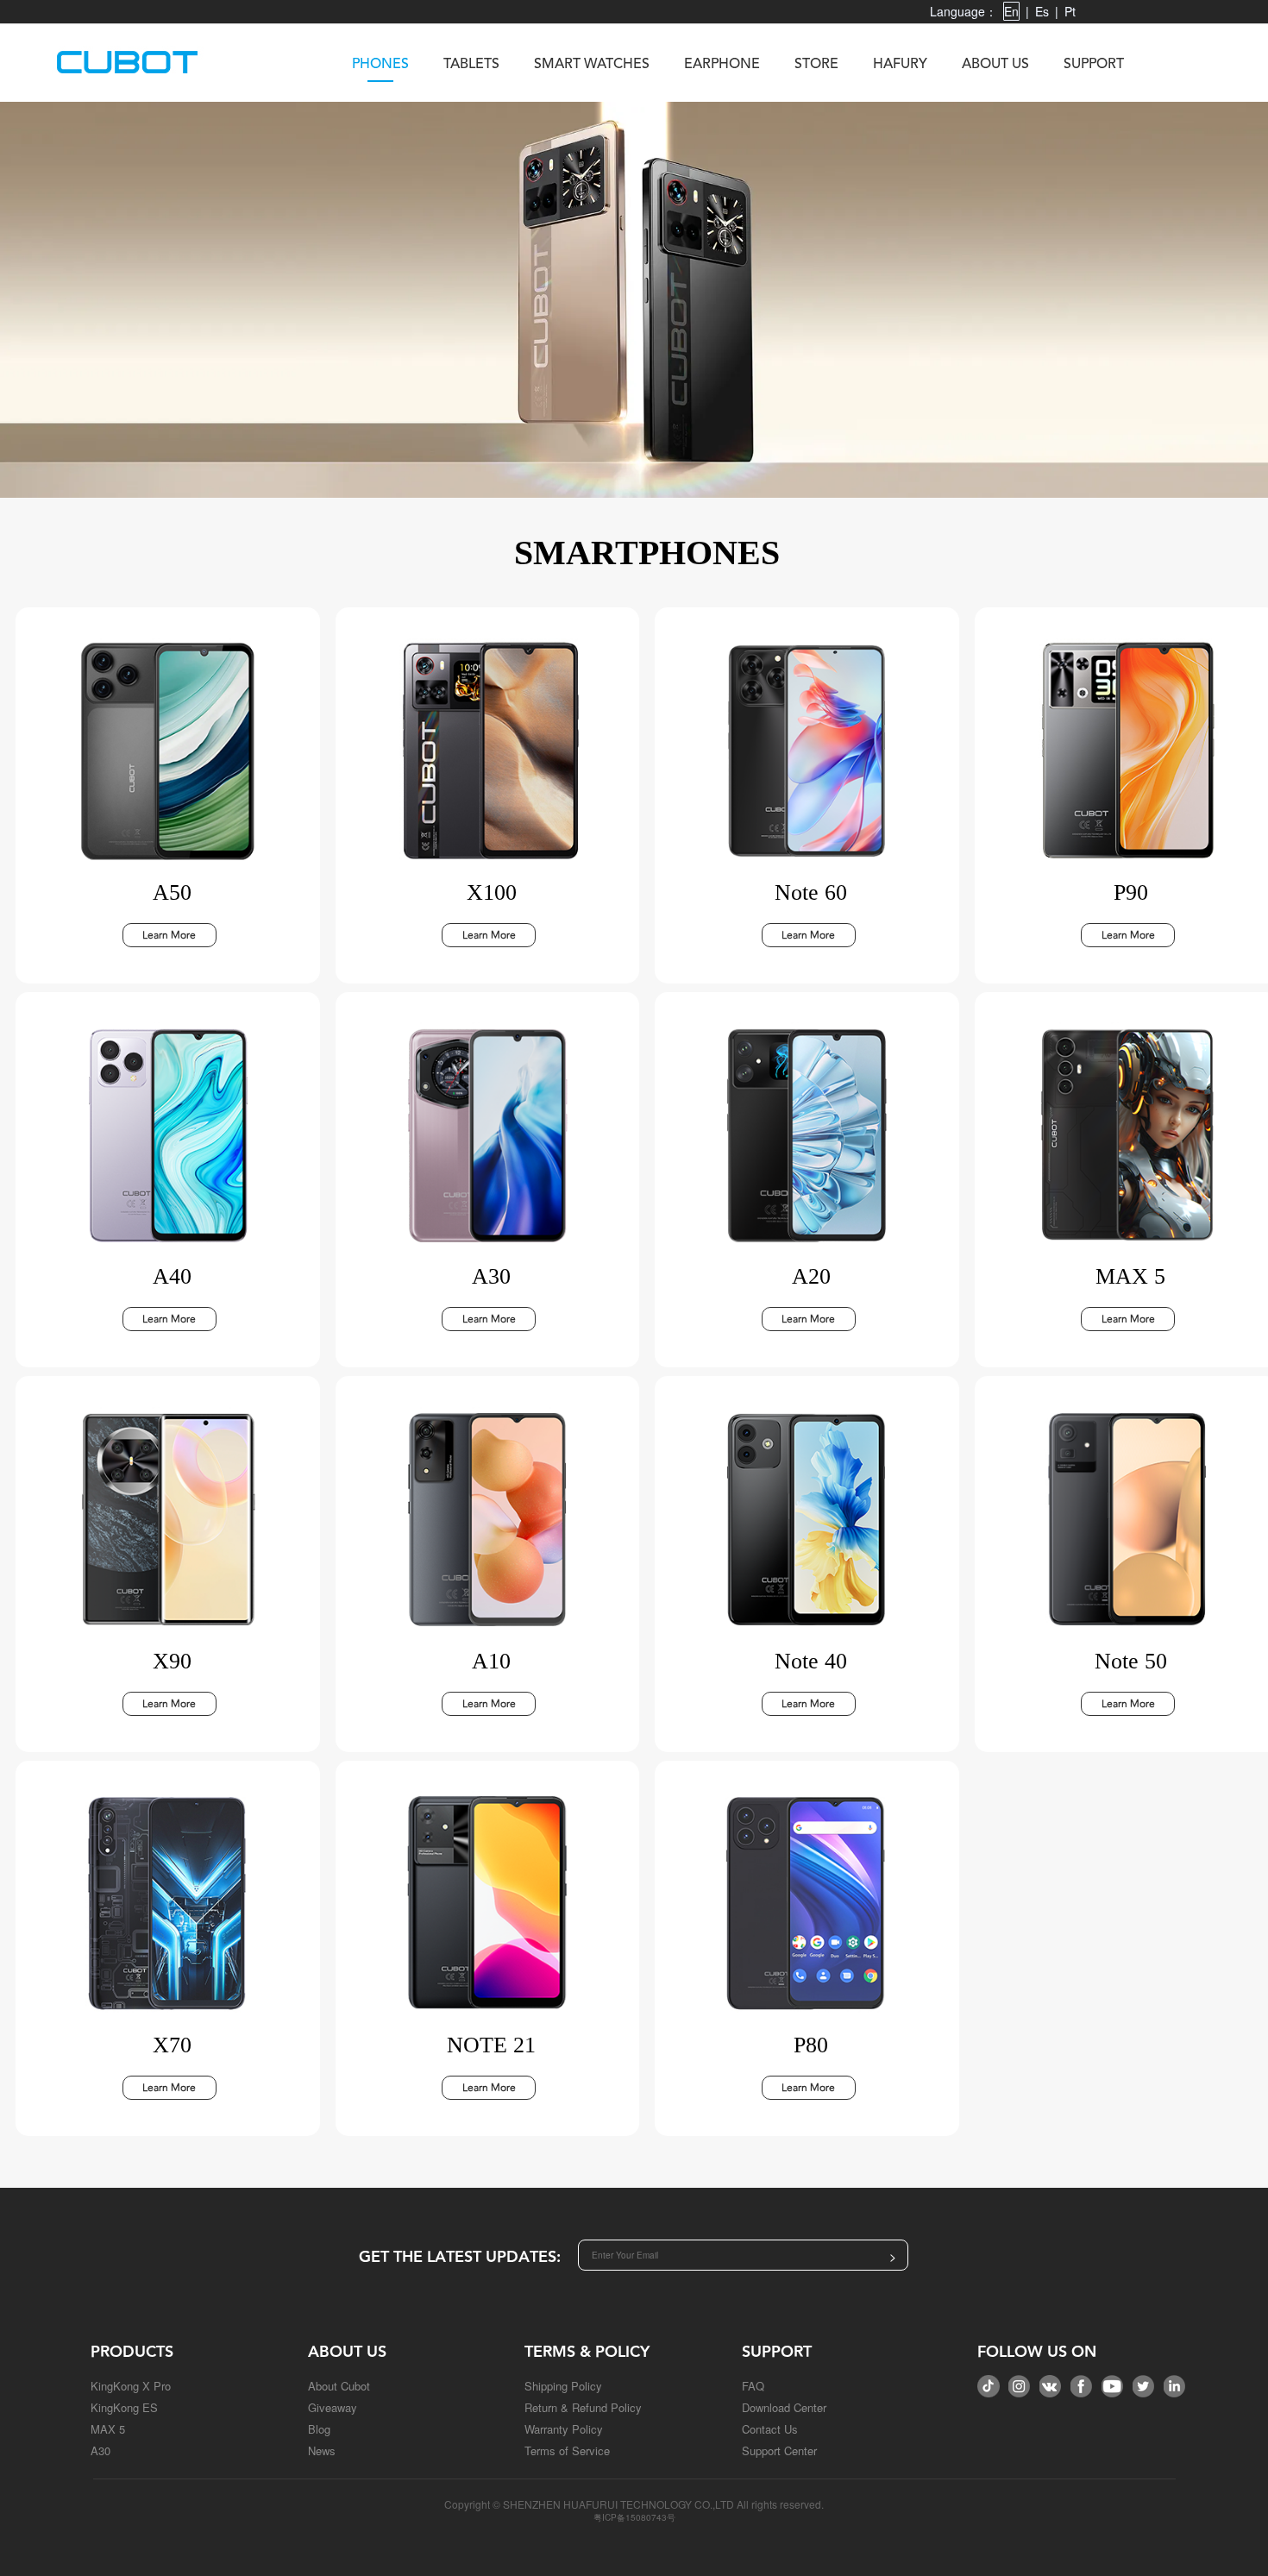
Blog (319, 2429)
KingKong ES (124, 2407)
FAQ (753, 2386)
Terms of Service (567, 2450)
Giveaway (333, 2407)
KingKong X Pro (131, 2386)
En (1011, 11)
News (322, 2450)
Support (1094, 65)
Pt (1070, 11)
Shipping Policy (563, 2386)
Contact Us (770, 2429)
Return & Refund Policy (583, 2407)
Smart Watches (592, 65)
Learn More (169, 935)
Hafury (900, 65)
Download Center (784, 2407)
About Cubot (339, 2386)
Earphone (722, 65)
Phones (380, 65)
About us (995, 65)
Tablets (471, 65)
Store (816, 65)
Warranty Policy (564, 2429)
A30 (100, 2450)
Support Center (779, 2450)
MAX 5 (108, 2429)
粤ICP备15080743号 (634, 2517)
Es (1042, 11)
